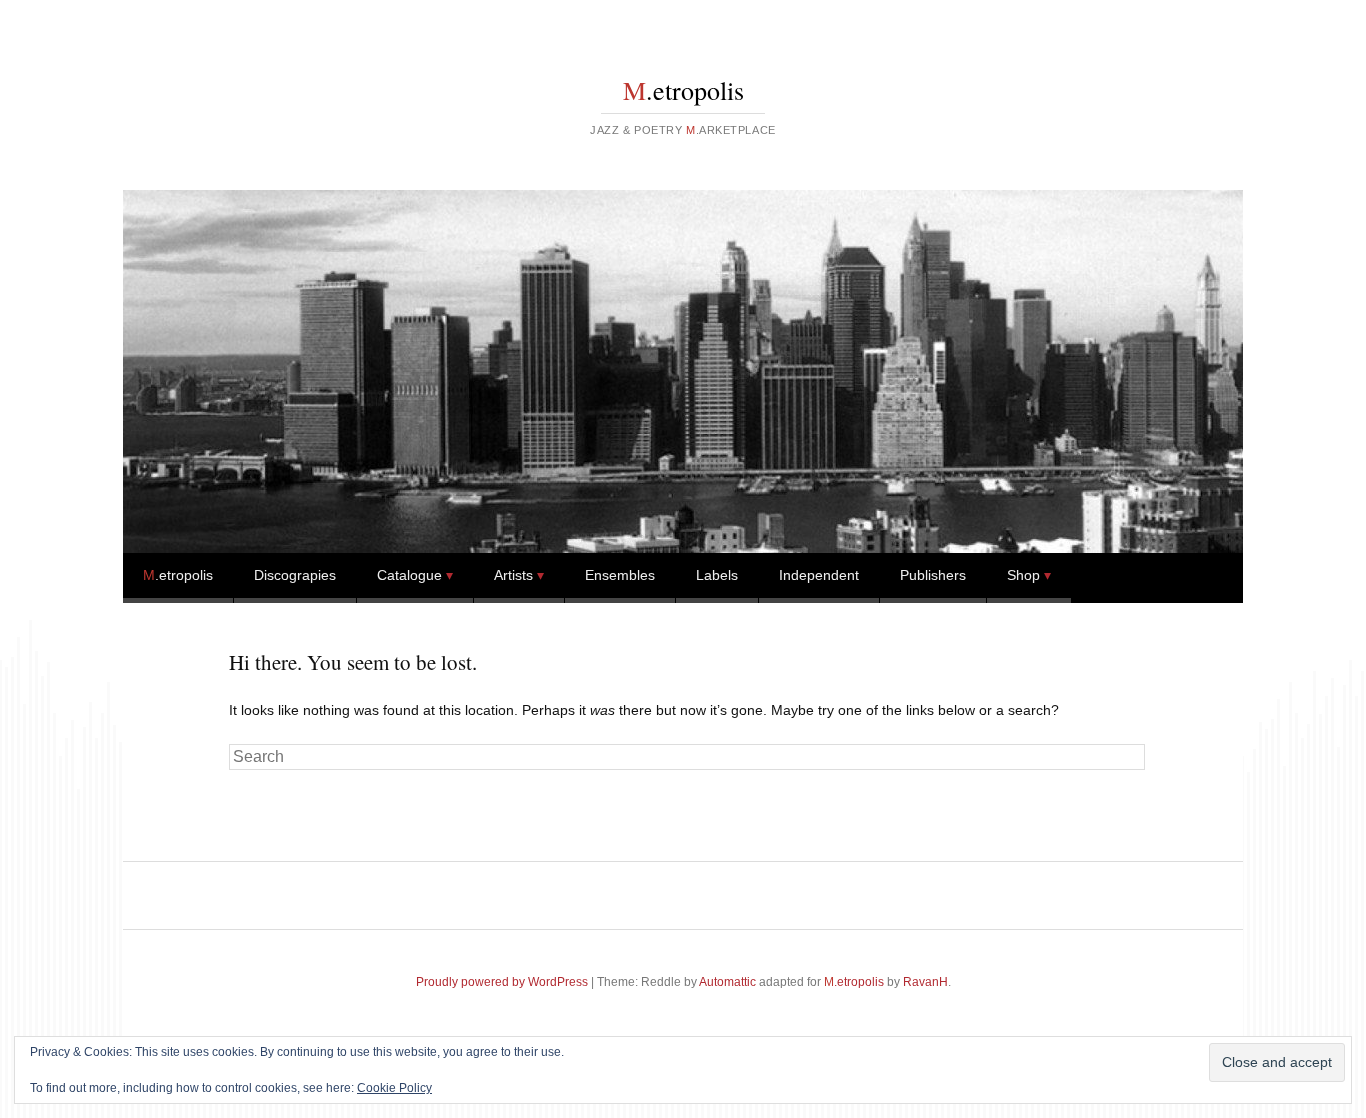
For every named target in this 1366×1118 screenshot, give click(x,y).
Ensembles (620, 575)
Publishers (933, 575)
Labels (717, 575)
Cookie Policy (394, 1088)
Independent (819, 575)
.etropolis (683, 90)
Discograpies (295, 575)
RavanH (925, 982)
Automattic (727, 982)
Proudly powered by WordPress (502, 982)
